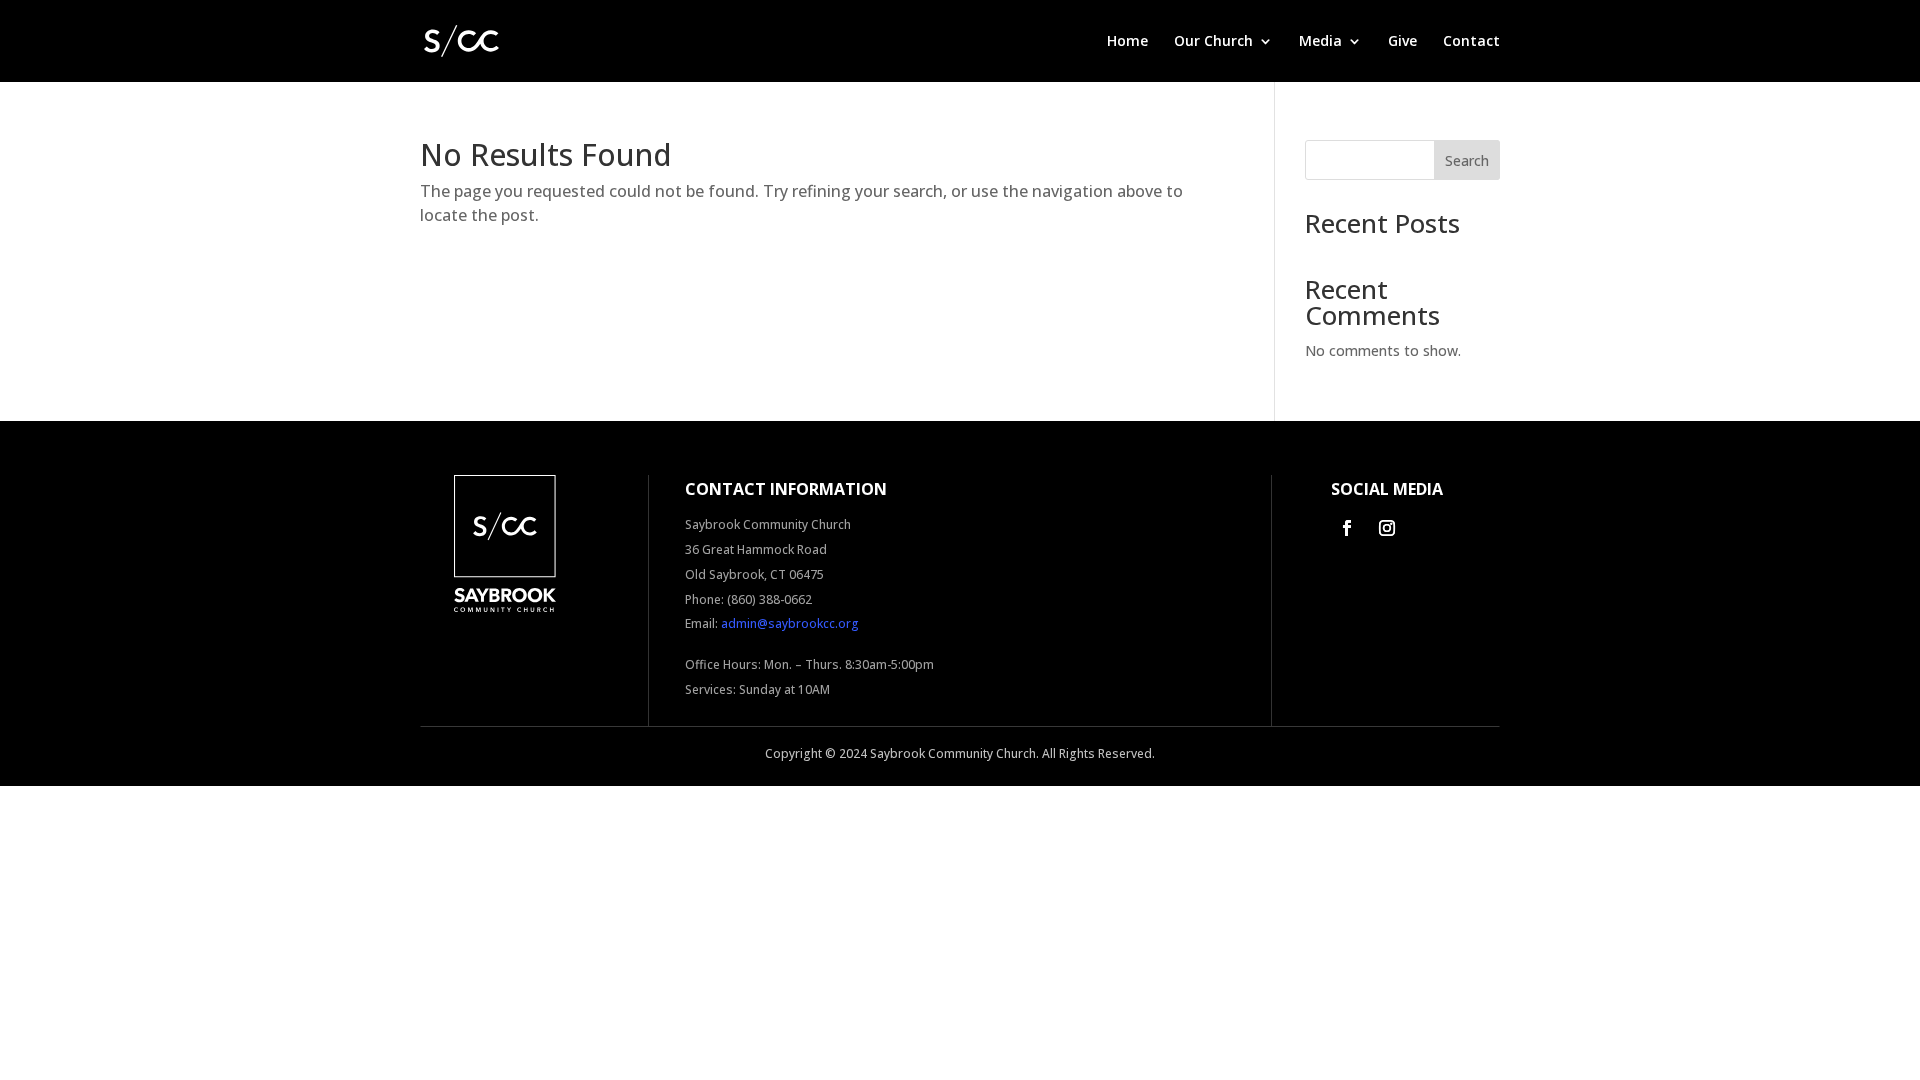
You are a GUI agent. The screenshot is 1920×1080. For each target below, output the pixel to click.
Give (1402, 42)
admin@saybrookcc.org (790, 623)
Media (1320, 42)
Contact (1471, 42)
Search (1467, 160)
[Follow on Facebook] (1347, 528)
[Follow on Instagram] (1387, 528)
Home (1127, 42)
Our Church (1213, 42)
